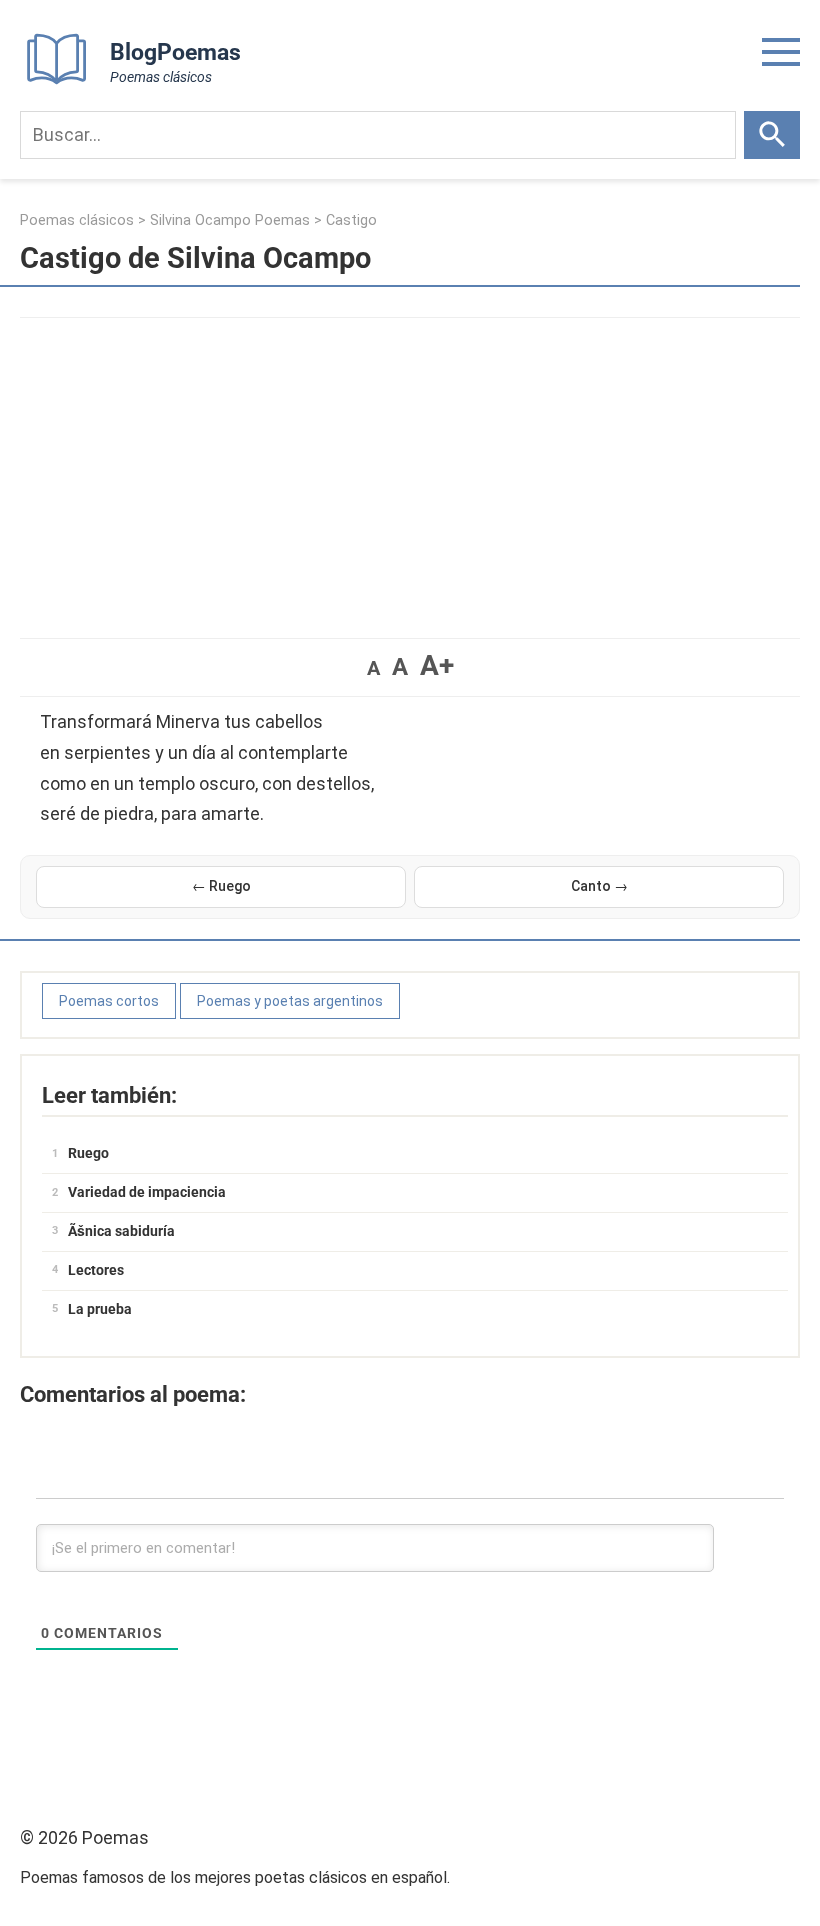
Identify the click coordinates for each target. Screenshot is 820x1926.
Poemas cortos (109, 1001)
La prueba (100, 1309)
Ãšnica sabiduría (121, 1231)
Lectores (96, 1270)
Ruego (88, 1153)
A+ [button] (437, 665)
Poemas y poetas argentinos (290, 1001)
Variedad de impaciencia (147, 1192)
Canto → (599, 886)
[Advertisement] (410, 468)
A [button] (373, 668)
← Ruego (221, 886)
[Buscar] (772, 135)
